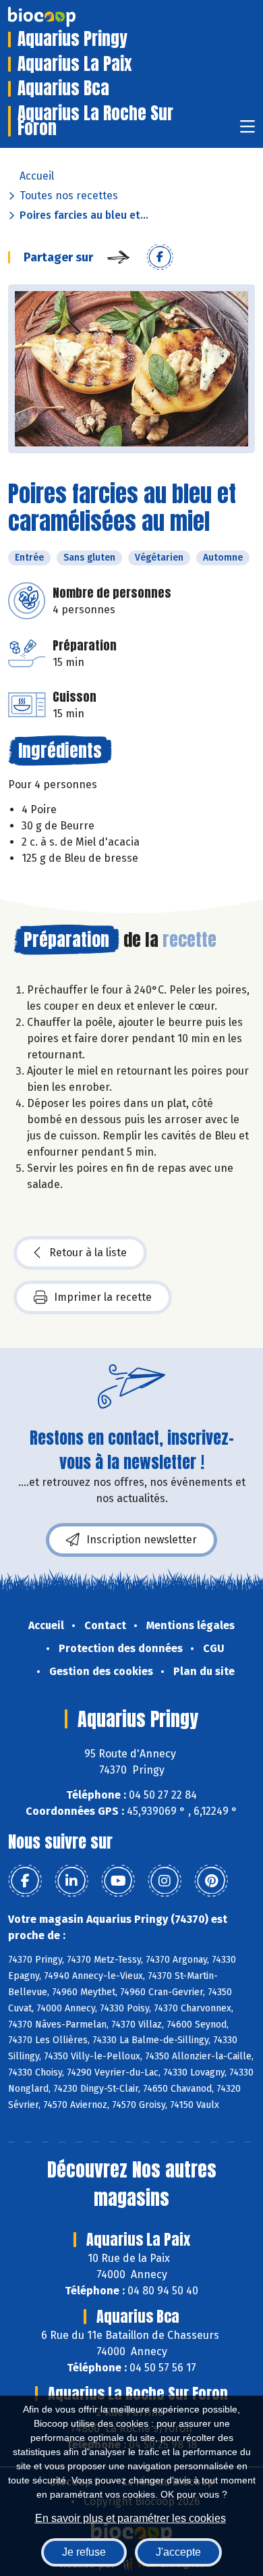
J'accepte (178, 2552)
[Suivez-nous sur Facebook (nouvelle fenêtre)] (25, 1881)
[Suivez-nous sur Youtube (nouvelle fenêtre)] (118, 1881)
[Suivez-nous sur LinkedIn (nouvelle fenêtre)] (71, 1881)
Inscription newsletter (142, 1540)
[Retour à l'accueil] (62, 17)
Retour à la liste (88, 1253)
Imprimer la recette (103, 1297)
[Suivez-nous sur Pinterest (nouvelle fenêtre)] (211, 1881)
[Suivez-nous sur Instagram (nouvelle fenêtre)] (165, 1881)
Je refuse (84, 2552)
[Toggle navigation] (247, 131)
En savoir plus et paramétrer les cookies (130, 2518)
